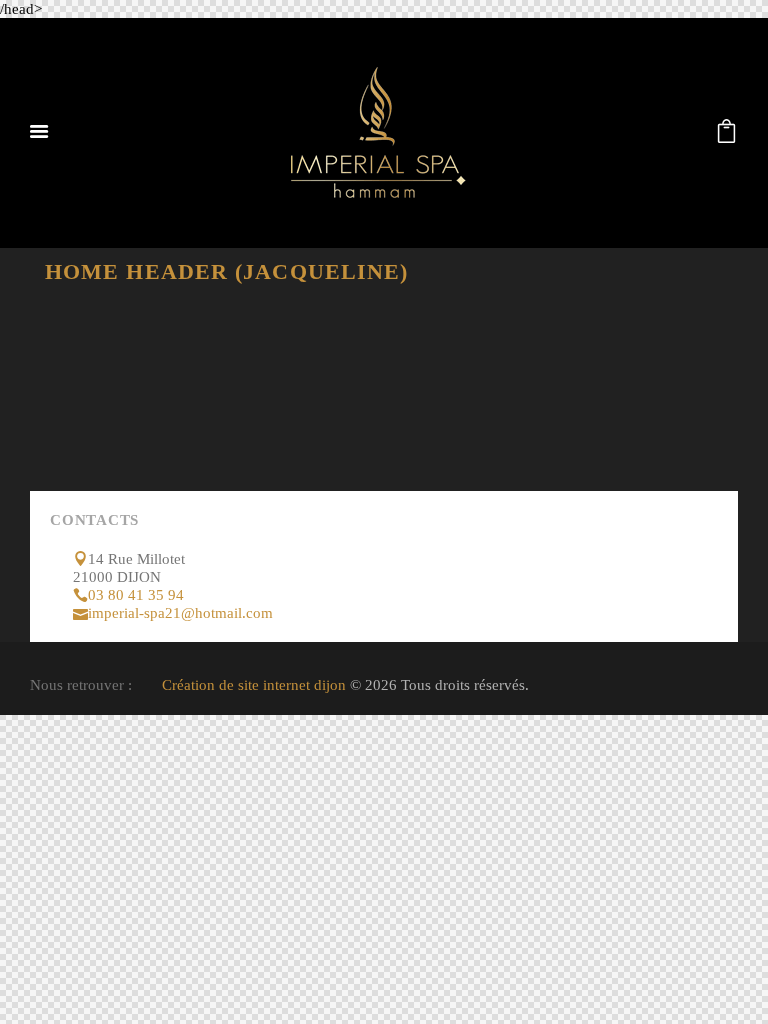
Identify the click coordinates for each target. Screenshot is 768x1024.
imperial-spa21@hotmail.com (180, 613)
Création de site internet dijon (254, 685)
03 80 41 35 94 (136, 595)
